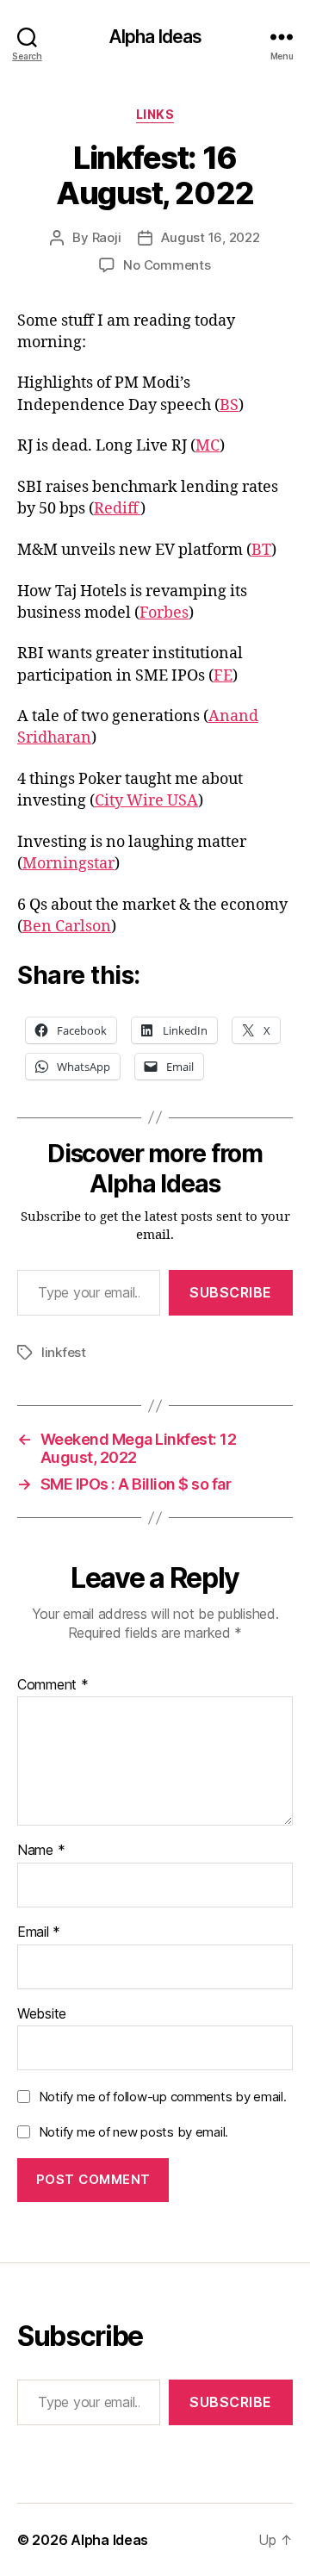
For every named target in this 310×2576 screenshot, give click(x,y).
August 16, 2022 (210, 237)
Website (42, 2014)
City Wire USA (146, 801)
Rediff (117, 509)
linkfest (64, 1352)
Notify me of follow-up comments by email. (163, 2097)
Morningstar (68, 864)
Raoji (107, 237)
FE (223, 676)
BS (229, 405)
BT (261, 550)
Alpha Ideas (155, 37)
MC (208, 446)
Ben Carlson (67, 927)
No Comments (167, 265)
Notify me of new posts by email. (133, 2132)
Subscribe (231, 1292)
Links (155, 114)
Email (39, 1932)
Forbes (164, 613)
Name (41, 1851)
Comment (53, 1685)
